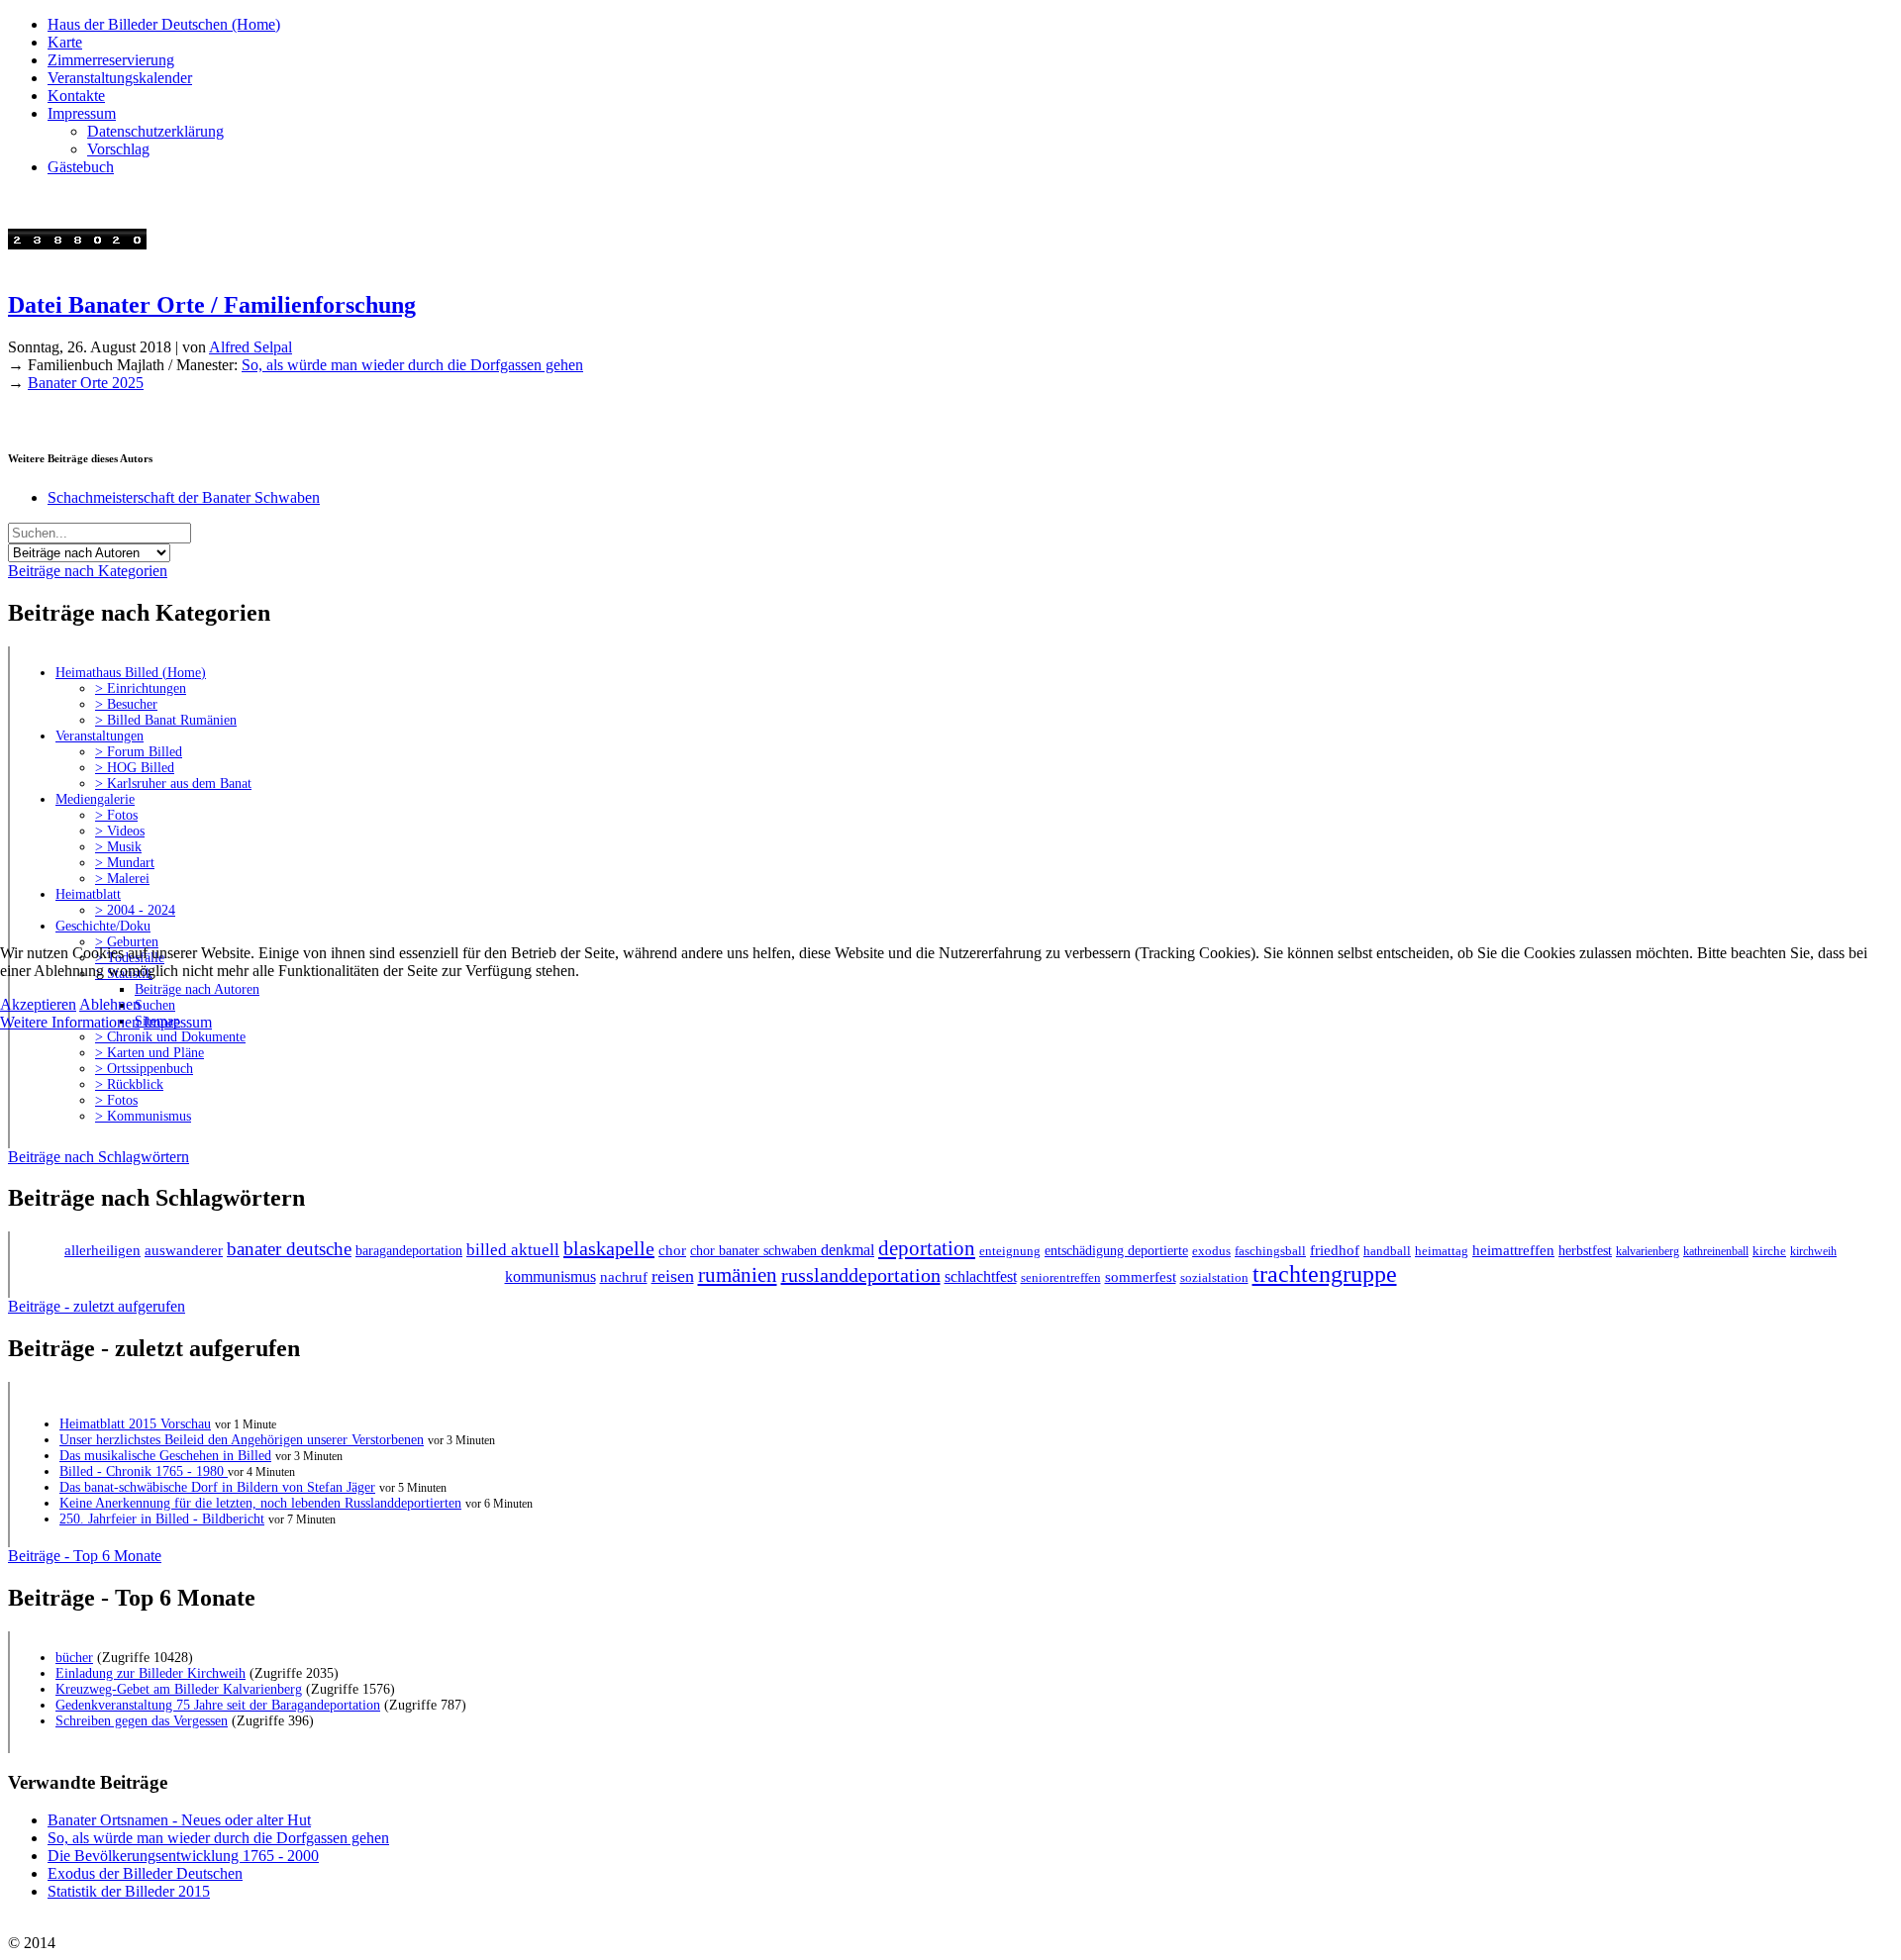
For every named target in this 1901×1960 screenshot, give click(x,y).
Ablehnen (110, 1004)
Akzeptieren (38, 1004)
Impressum (178, 1022)
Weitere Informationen (70, 1022)
